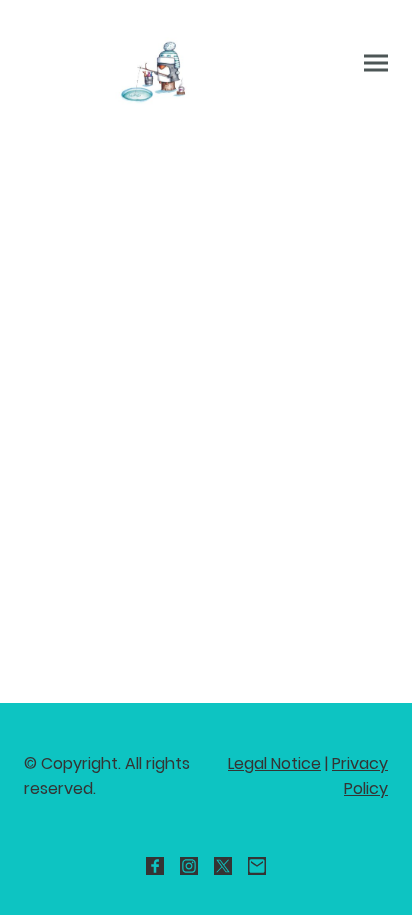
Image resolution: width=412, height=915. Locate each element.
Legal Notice (274, 763)
